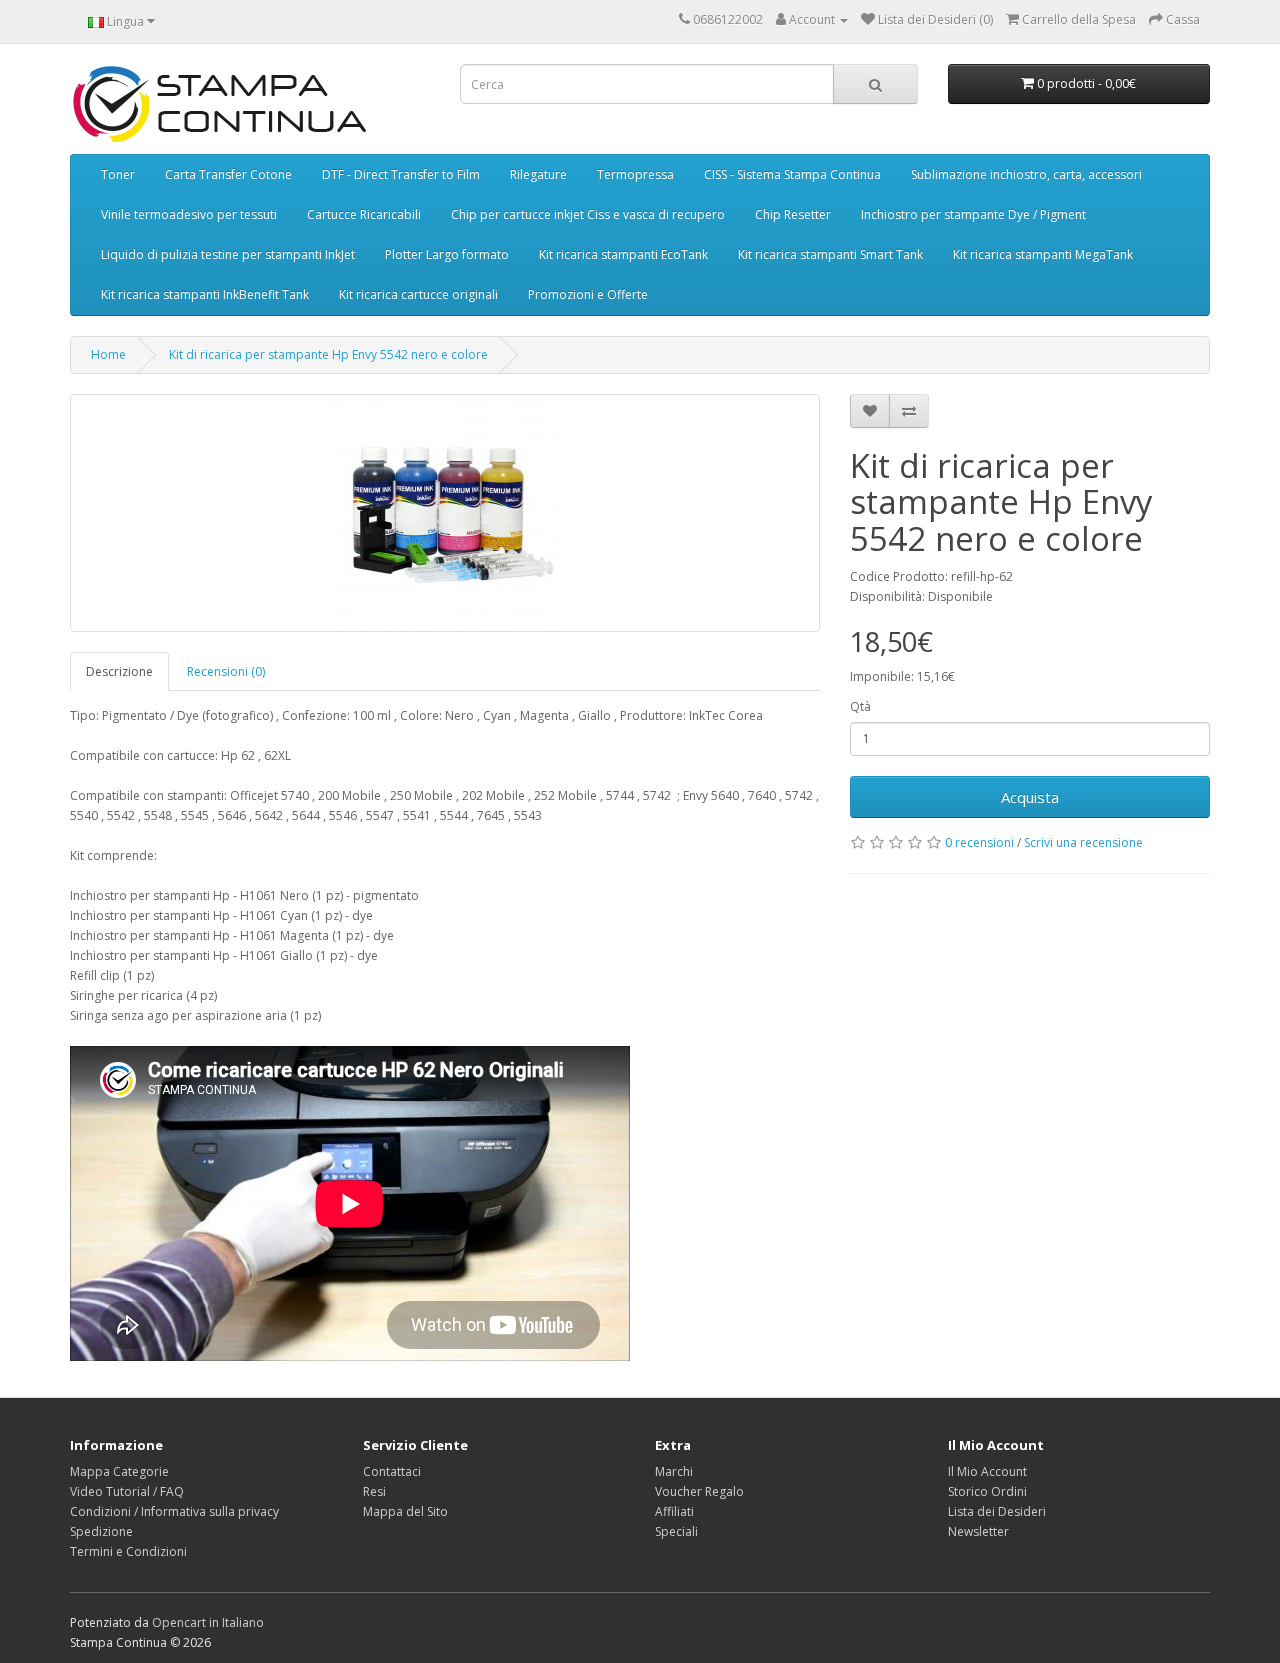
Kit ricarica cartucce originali (418, 294)
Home (108, 354)
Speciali (676, 1531)
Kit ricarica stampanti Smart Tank (830, 254)
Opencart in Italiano (208, 1622)
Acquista (1030, 797)
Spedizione (101, 1531)
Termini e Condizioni (128, 1551)
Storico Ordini (987, 1491)
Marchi (674, 1471)
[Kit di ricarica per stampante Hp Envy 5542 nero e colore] (445, 513)
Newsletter (978, 1531)
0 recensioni (979, 842)
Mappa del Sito (405, 1511)
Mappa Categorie (119, 1471)
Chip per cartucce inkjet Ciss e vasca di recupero (588, 214)
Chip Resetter (793, 214)
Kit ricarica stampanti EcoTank (623, 254)
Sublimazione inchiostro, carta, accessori (1026, 174)
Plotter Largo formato (447, 254)
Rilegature (538, 174)
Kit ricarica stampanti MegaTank (1043, 254)
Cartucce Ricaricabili (364, 214)
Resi (374, 1491)
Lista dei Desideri (997, 1511)
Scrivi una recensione (1083, 842)
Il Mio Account (987, 1471)
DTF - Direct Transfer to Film (401, 174)
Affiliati (674, 1511)
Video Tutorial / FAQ (127, 1491)
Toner (118, 174)
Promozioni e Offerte (588, 294)
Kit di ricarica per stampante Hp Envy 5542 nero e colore (328, 354)
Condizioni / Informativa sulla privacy (174, 1511)
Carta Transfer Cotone (228, 174)
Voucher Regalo (699, 1491)
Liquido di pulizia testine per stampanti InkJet (228, 254)
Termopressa (635, 174)
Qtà (860, 706)
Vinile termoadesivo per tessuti (189, 214)
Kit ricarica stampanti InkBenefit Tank (205, 294)
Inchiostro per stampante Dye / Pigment (973, 214)
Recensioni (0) (226, 671)
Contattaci (392, 1471)
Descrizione (119, 671)
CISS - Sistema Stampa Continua (792, 174)
